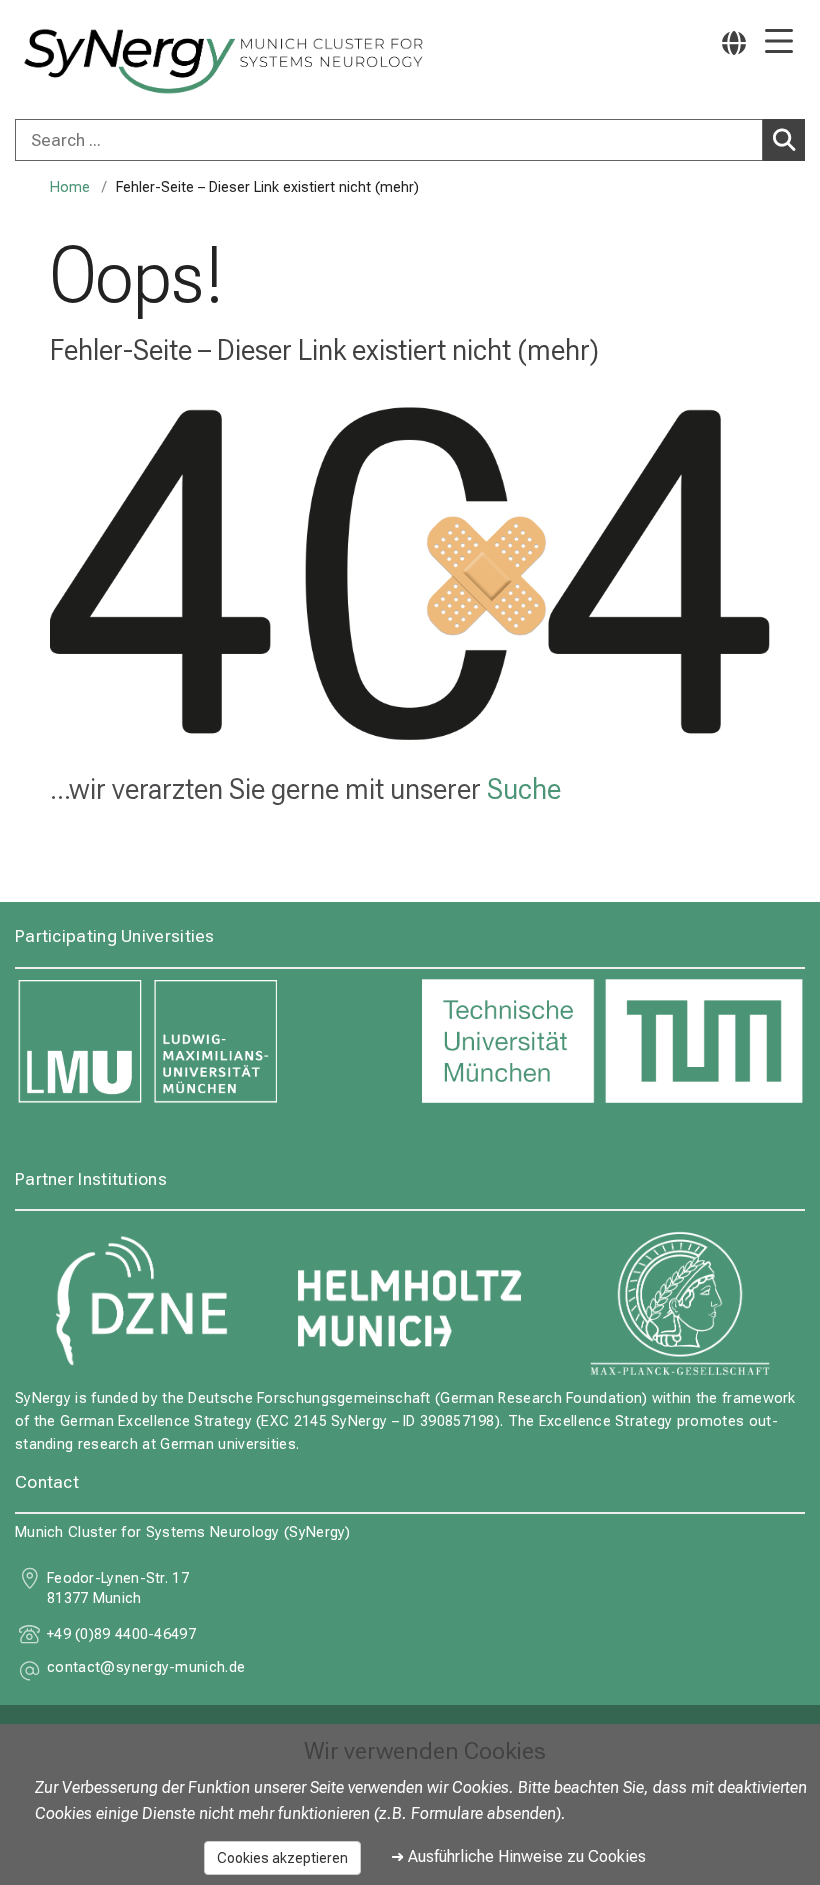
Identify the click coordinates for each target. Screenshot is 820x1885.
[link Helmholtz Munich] (410, 1303)
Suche (524, 789)
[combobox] (410, 140)
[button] (146, 1670)
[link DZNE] (140, 1303)
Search (784, 140)
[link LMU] (207, 1042)
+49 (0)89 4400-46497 (121, 1634)
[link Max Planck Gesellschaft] (680, 1303)
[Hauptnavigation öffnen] (779, 42)
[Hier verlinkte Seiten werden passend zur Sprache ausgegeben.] (734, 42)
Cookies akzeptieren (282, 1858)
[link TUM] (612, 1042)
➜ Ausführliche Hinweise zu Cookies (518, 1856)
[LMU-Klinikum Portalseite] (85, 61)
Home (70, 187)
